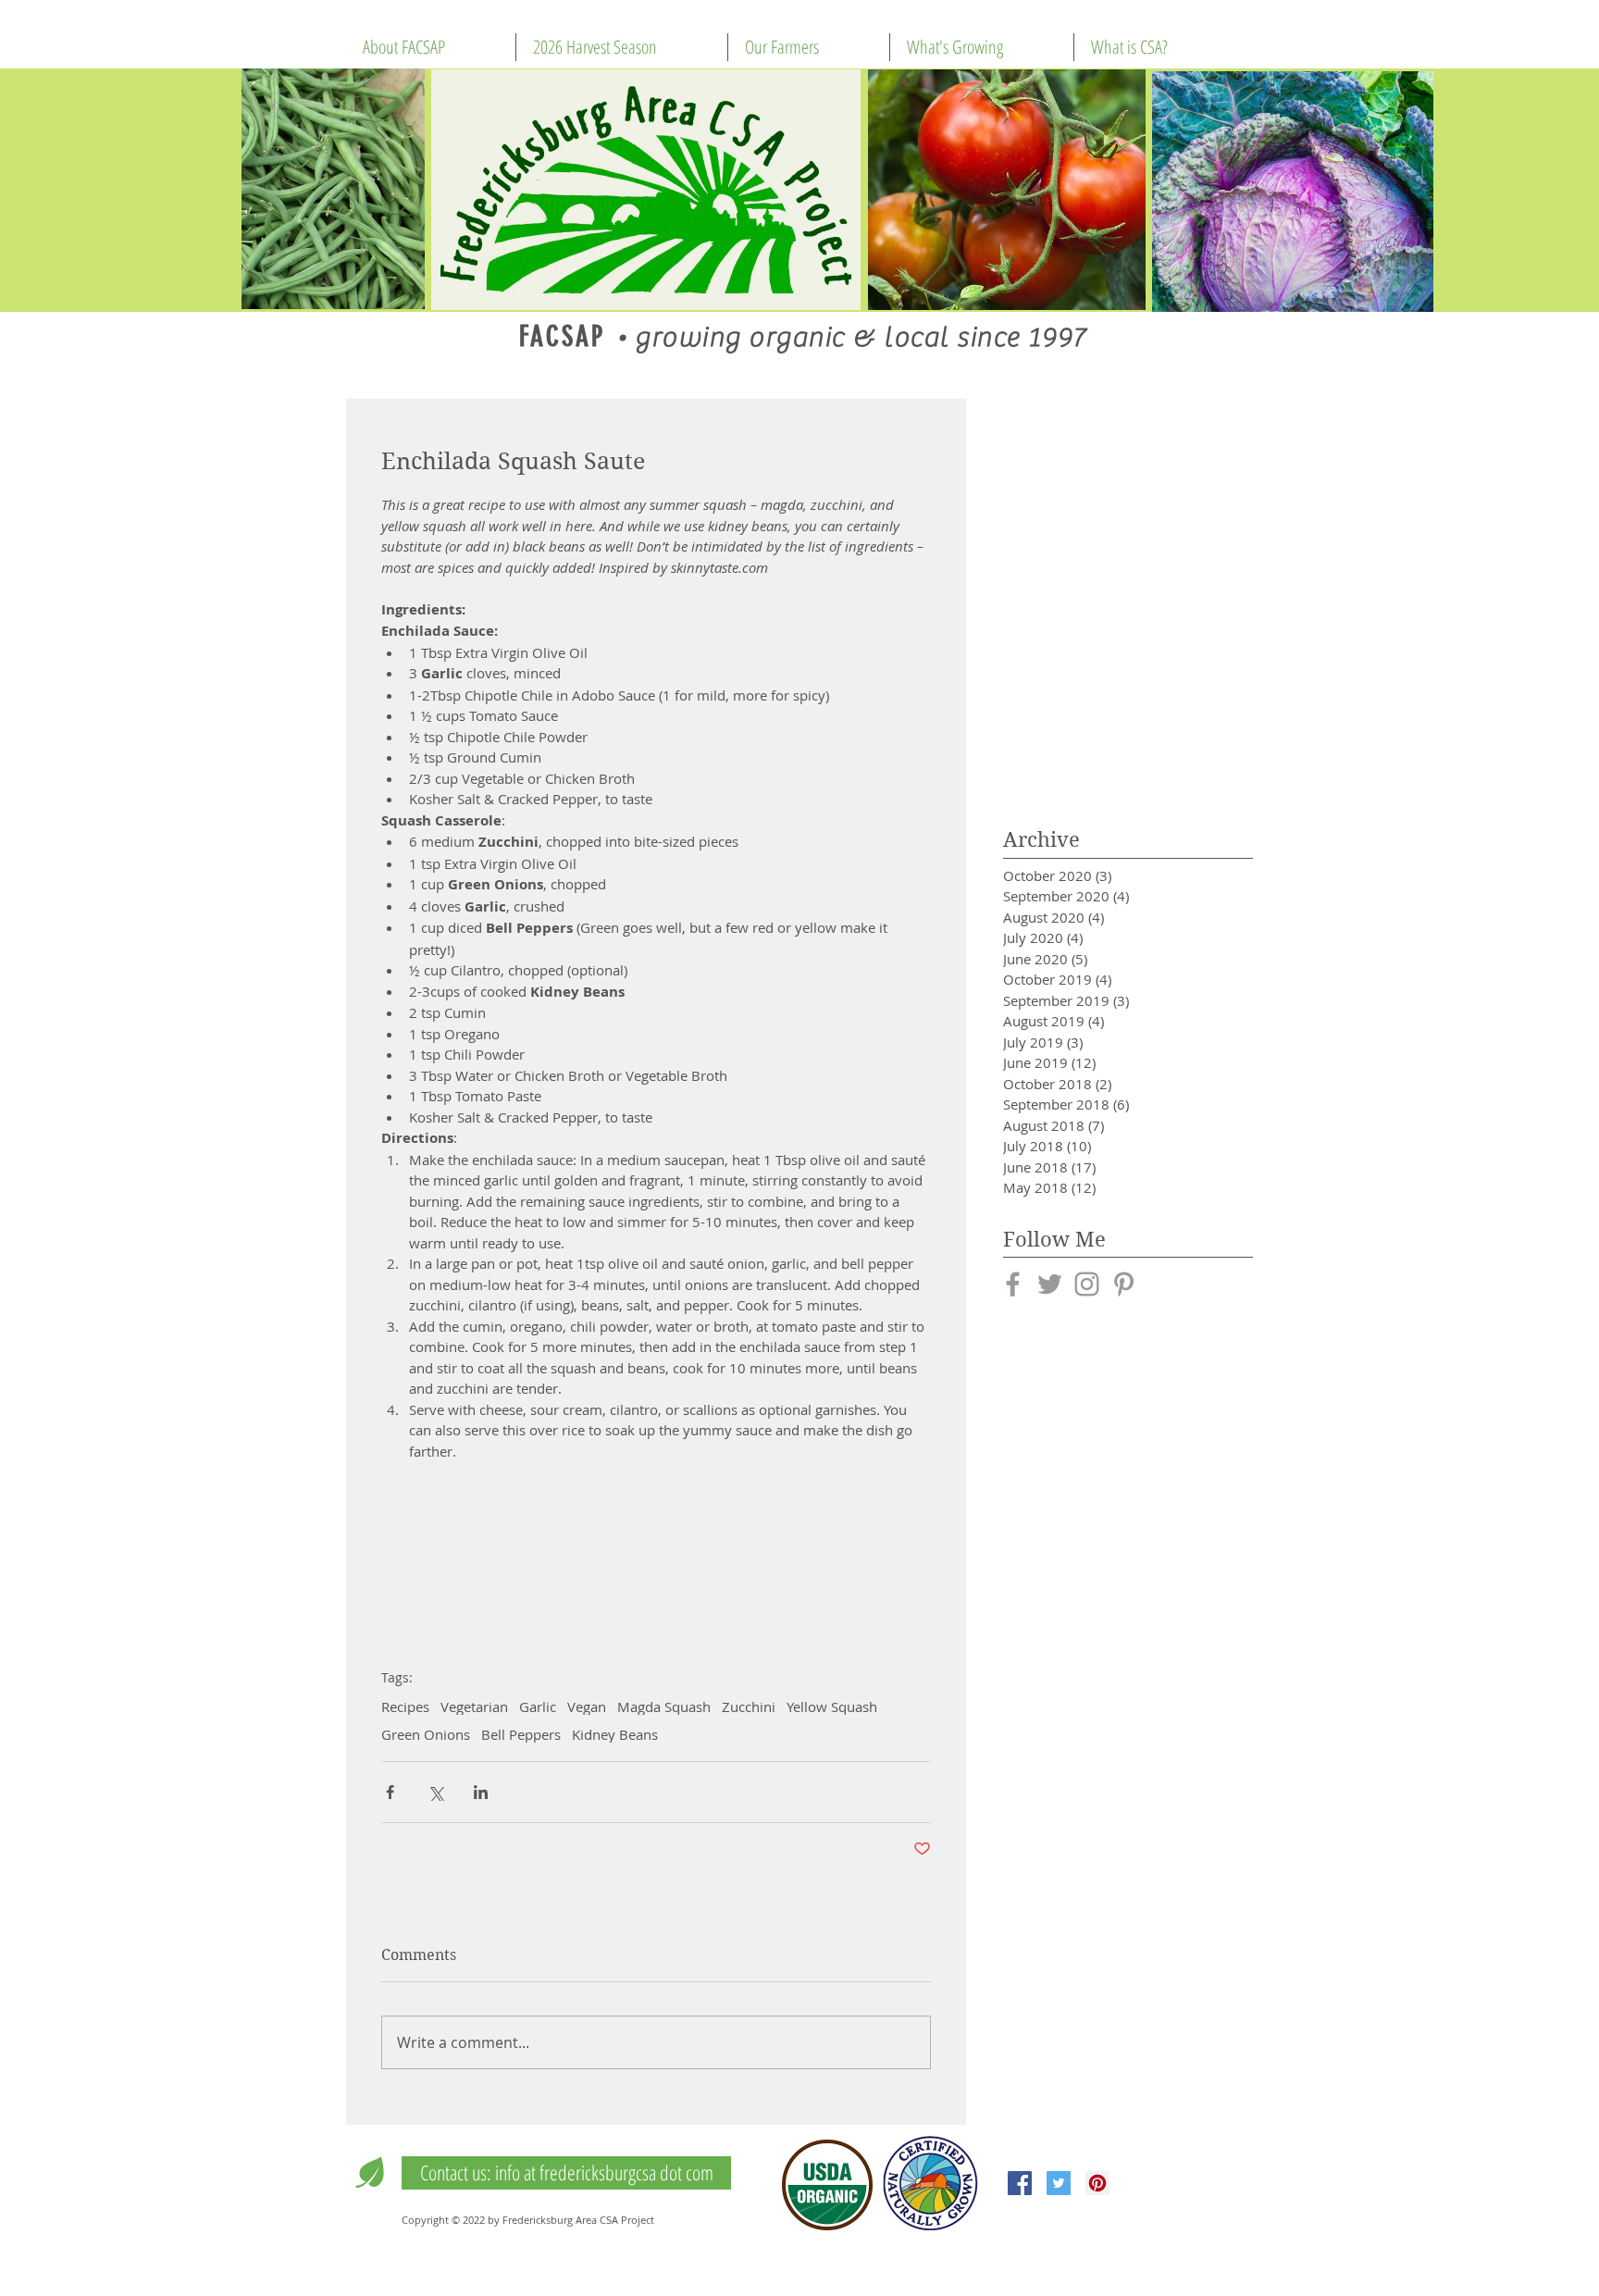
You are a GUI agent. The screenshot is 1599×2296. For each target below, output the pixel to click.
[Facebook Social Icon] (1020, 2183)
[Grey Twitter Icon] (1050, 1284)
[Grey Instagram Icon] (1087, 1284)
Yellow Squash (832, 1706)
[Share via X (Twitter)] (435, 1792)
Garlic (538, 1706)
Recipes (405, 1706)
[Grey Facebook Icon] (1013, 1284)
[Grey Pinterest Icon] (1124, 1284)
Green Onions (426, 1734)
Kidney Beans (615, 1734)
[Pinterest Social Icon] (1097, 2183)
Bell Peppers (521, 1734)
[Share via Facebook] (390, 1792)
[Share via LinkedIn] (481, 1792)
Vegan (587, 1706)
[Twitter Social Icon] (1059, 2183)
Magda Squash (664, 1706)
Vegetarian (474, 1706)
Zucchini (749, 1706)
